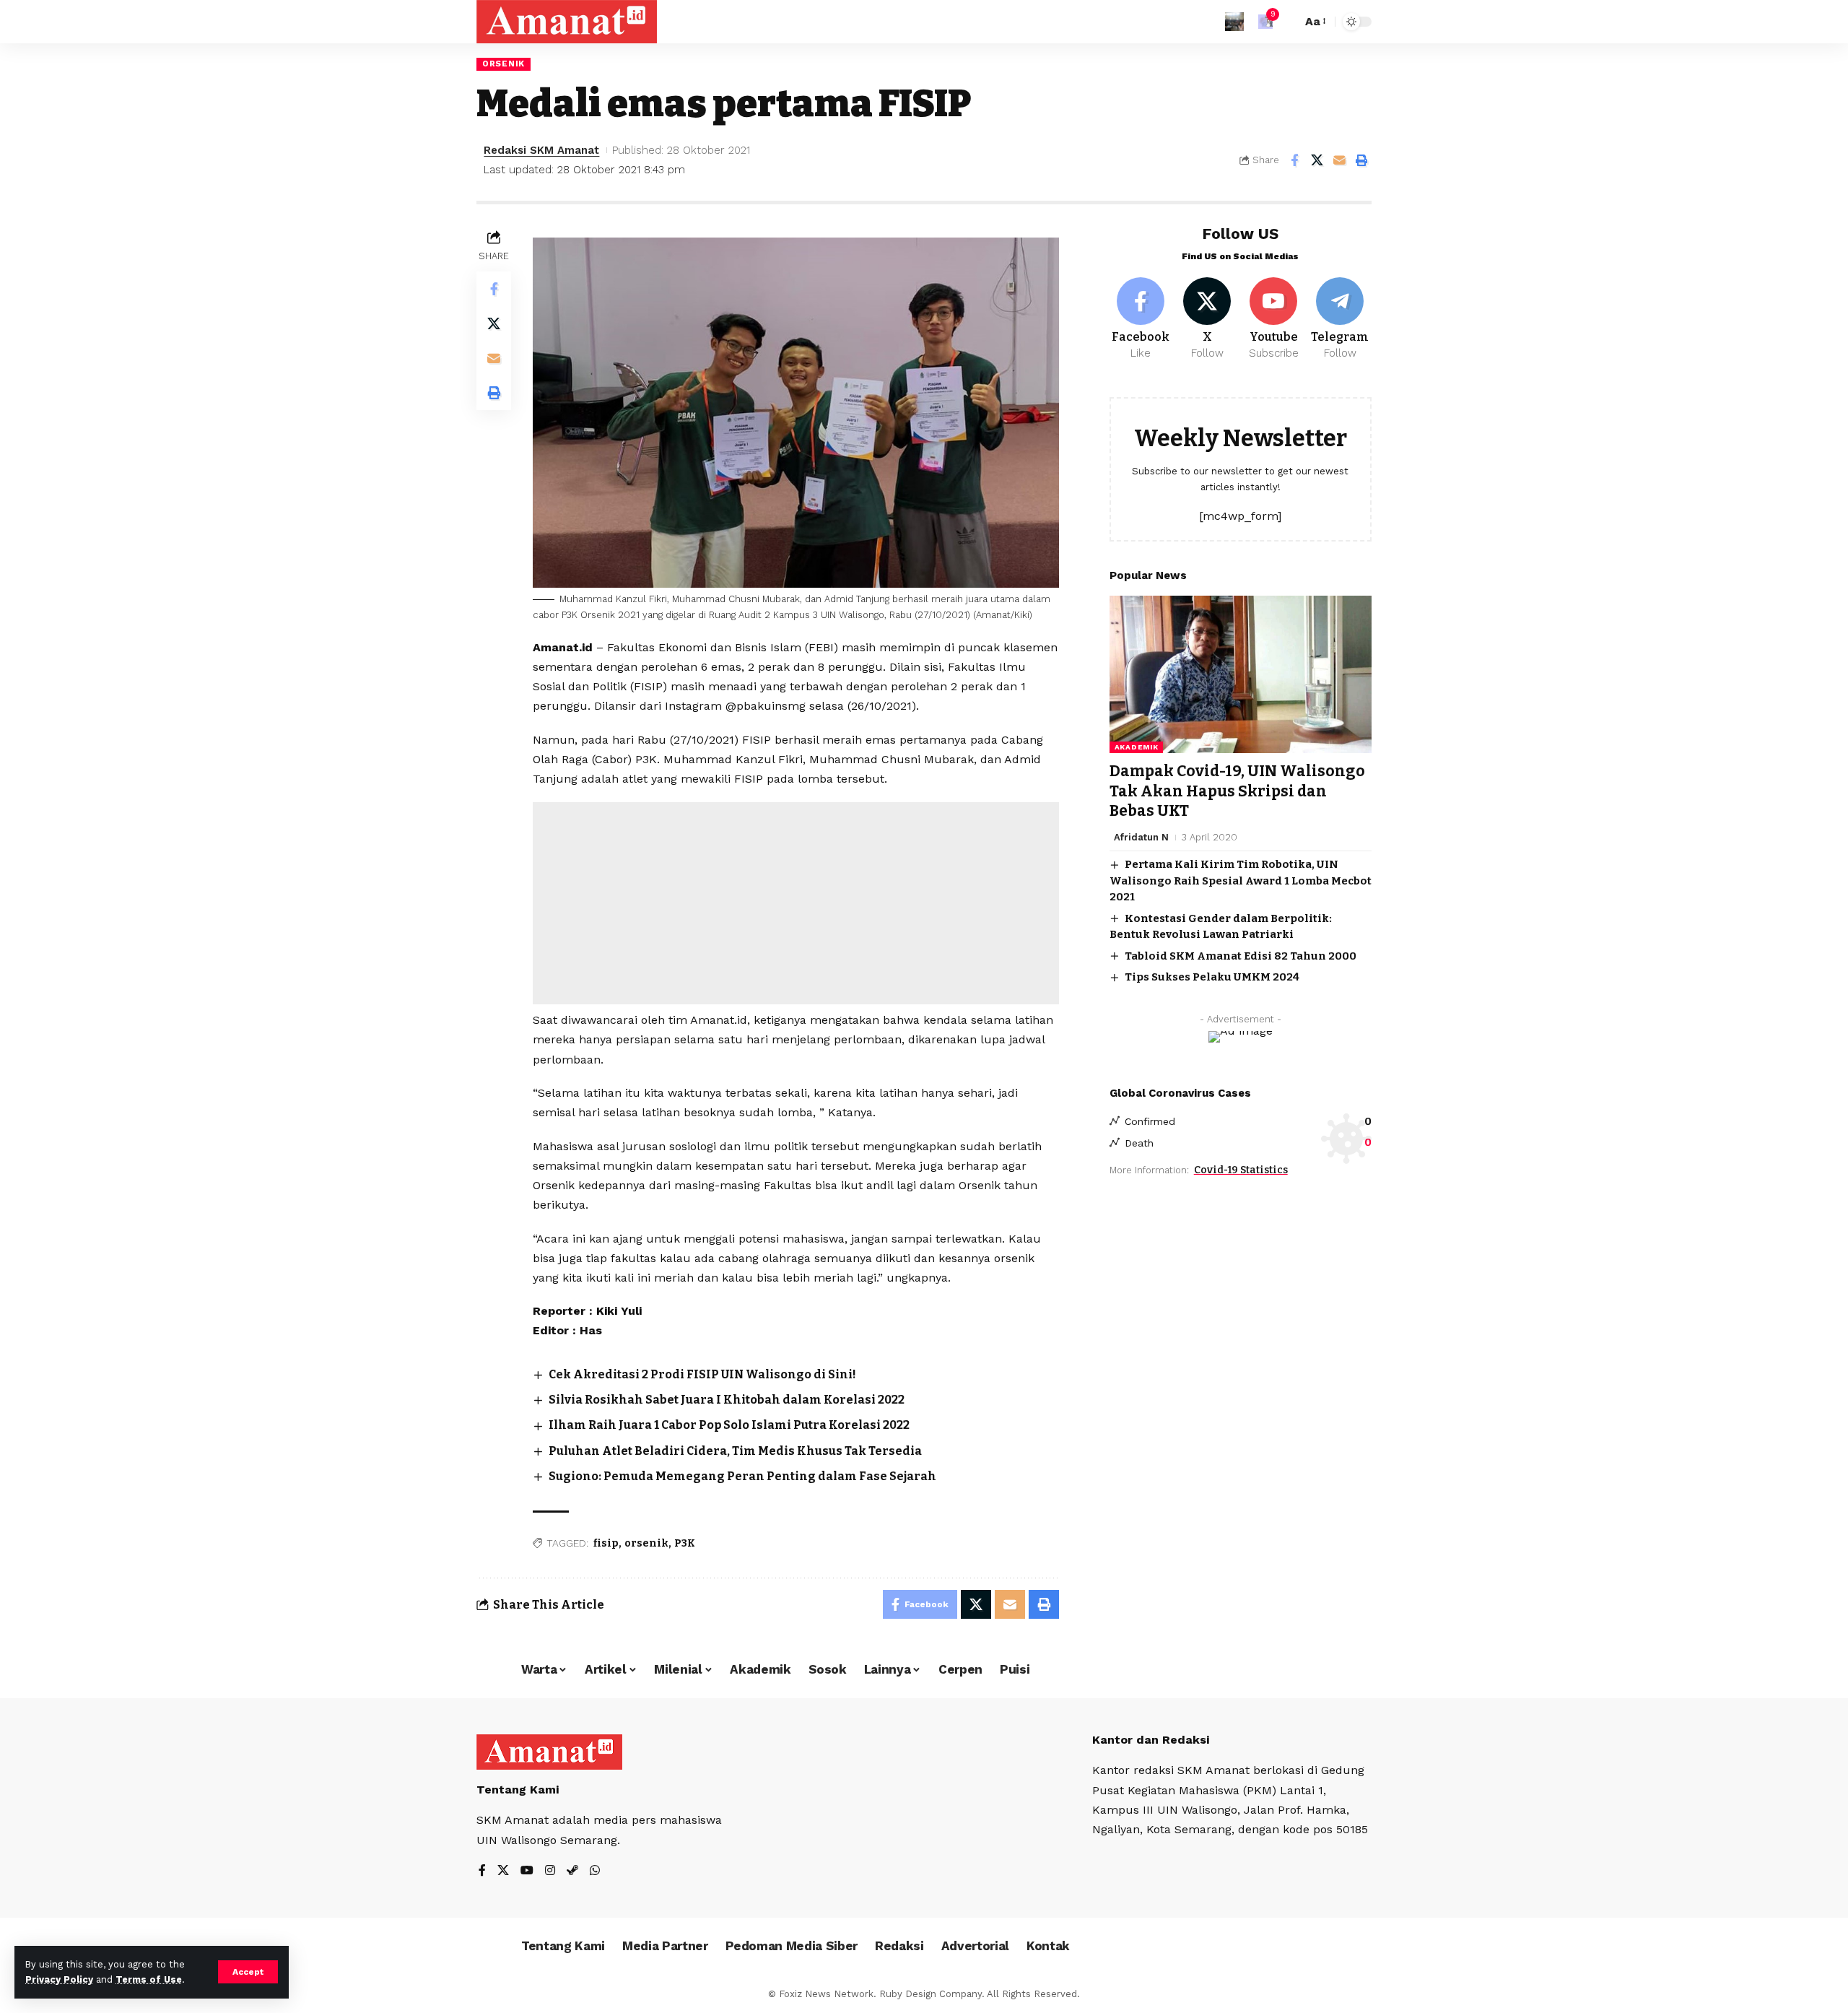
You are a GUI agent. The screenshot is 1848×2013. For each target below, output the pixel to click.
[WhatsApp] (595, 1871)
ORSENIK (504, 64)
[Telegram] (1340, 319)
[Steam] (572, 1871)
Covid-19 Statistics (1241, 1170)
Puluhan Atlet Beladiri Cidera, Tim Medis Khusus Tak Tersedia (735, 1451)
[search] (1287, 22)
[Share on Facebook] (1294, 160)
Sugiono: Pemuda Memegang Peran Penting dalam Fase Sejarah (742, 1476)
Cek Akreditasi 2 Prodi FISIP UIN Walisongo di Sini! (702, 1374)
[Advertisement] (796, 903)
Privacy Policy (59, 1979)
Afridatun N (1141, 837)
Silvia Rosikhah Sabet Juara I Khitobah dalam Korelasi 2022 (727, 1400)
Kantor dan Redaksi (1151, 1740)
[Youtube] (1274, 319)
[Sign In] (1234, 22)
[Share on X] (1317, 160)
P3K (685, 1543)
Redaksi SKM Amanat (541, 150)
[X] (1207, 319)
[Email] (1339, 160)
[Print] (1361, 160)
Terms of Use (149, 1979)
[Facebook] (1141, 319)
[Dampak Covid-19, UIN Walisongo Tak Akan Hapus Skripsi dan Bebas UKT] (1241, 674)
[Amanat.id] (567, 22)
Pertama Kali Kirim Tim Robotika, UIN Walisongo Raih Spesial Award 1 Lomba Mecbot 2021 (1241, 881)
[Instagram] (550, 1871)
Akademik (1137, 747)
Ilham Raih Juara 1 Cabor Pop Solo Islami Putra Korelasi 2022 (729, 1425)
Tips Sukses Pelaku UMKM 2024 (1212, 977)
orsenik (646, 1543)
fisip (606, 1543)
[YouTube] (527, 1871)
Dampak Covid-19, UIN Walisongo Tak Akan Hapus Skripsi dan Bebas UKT (1237, 791)
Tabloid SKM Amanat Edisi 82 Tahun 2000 (1241, 956)
